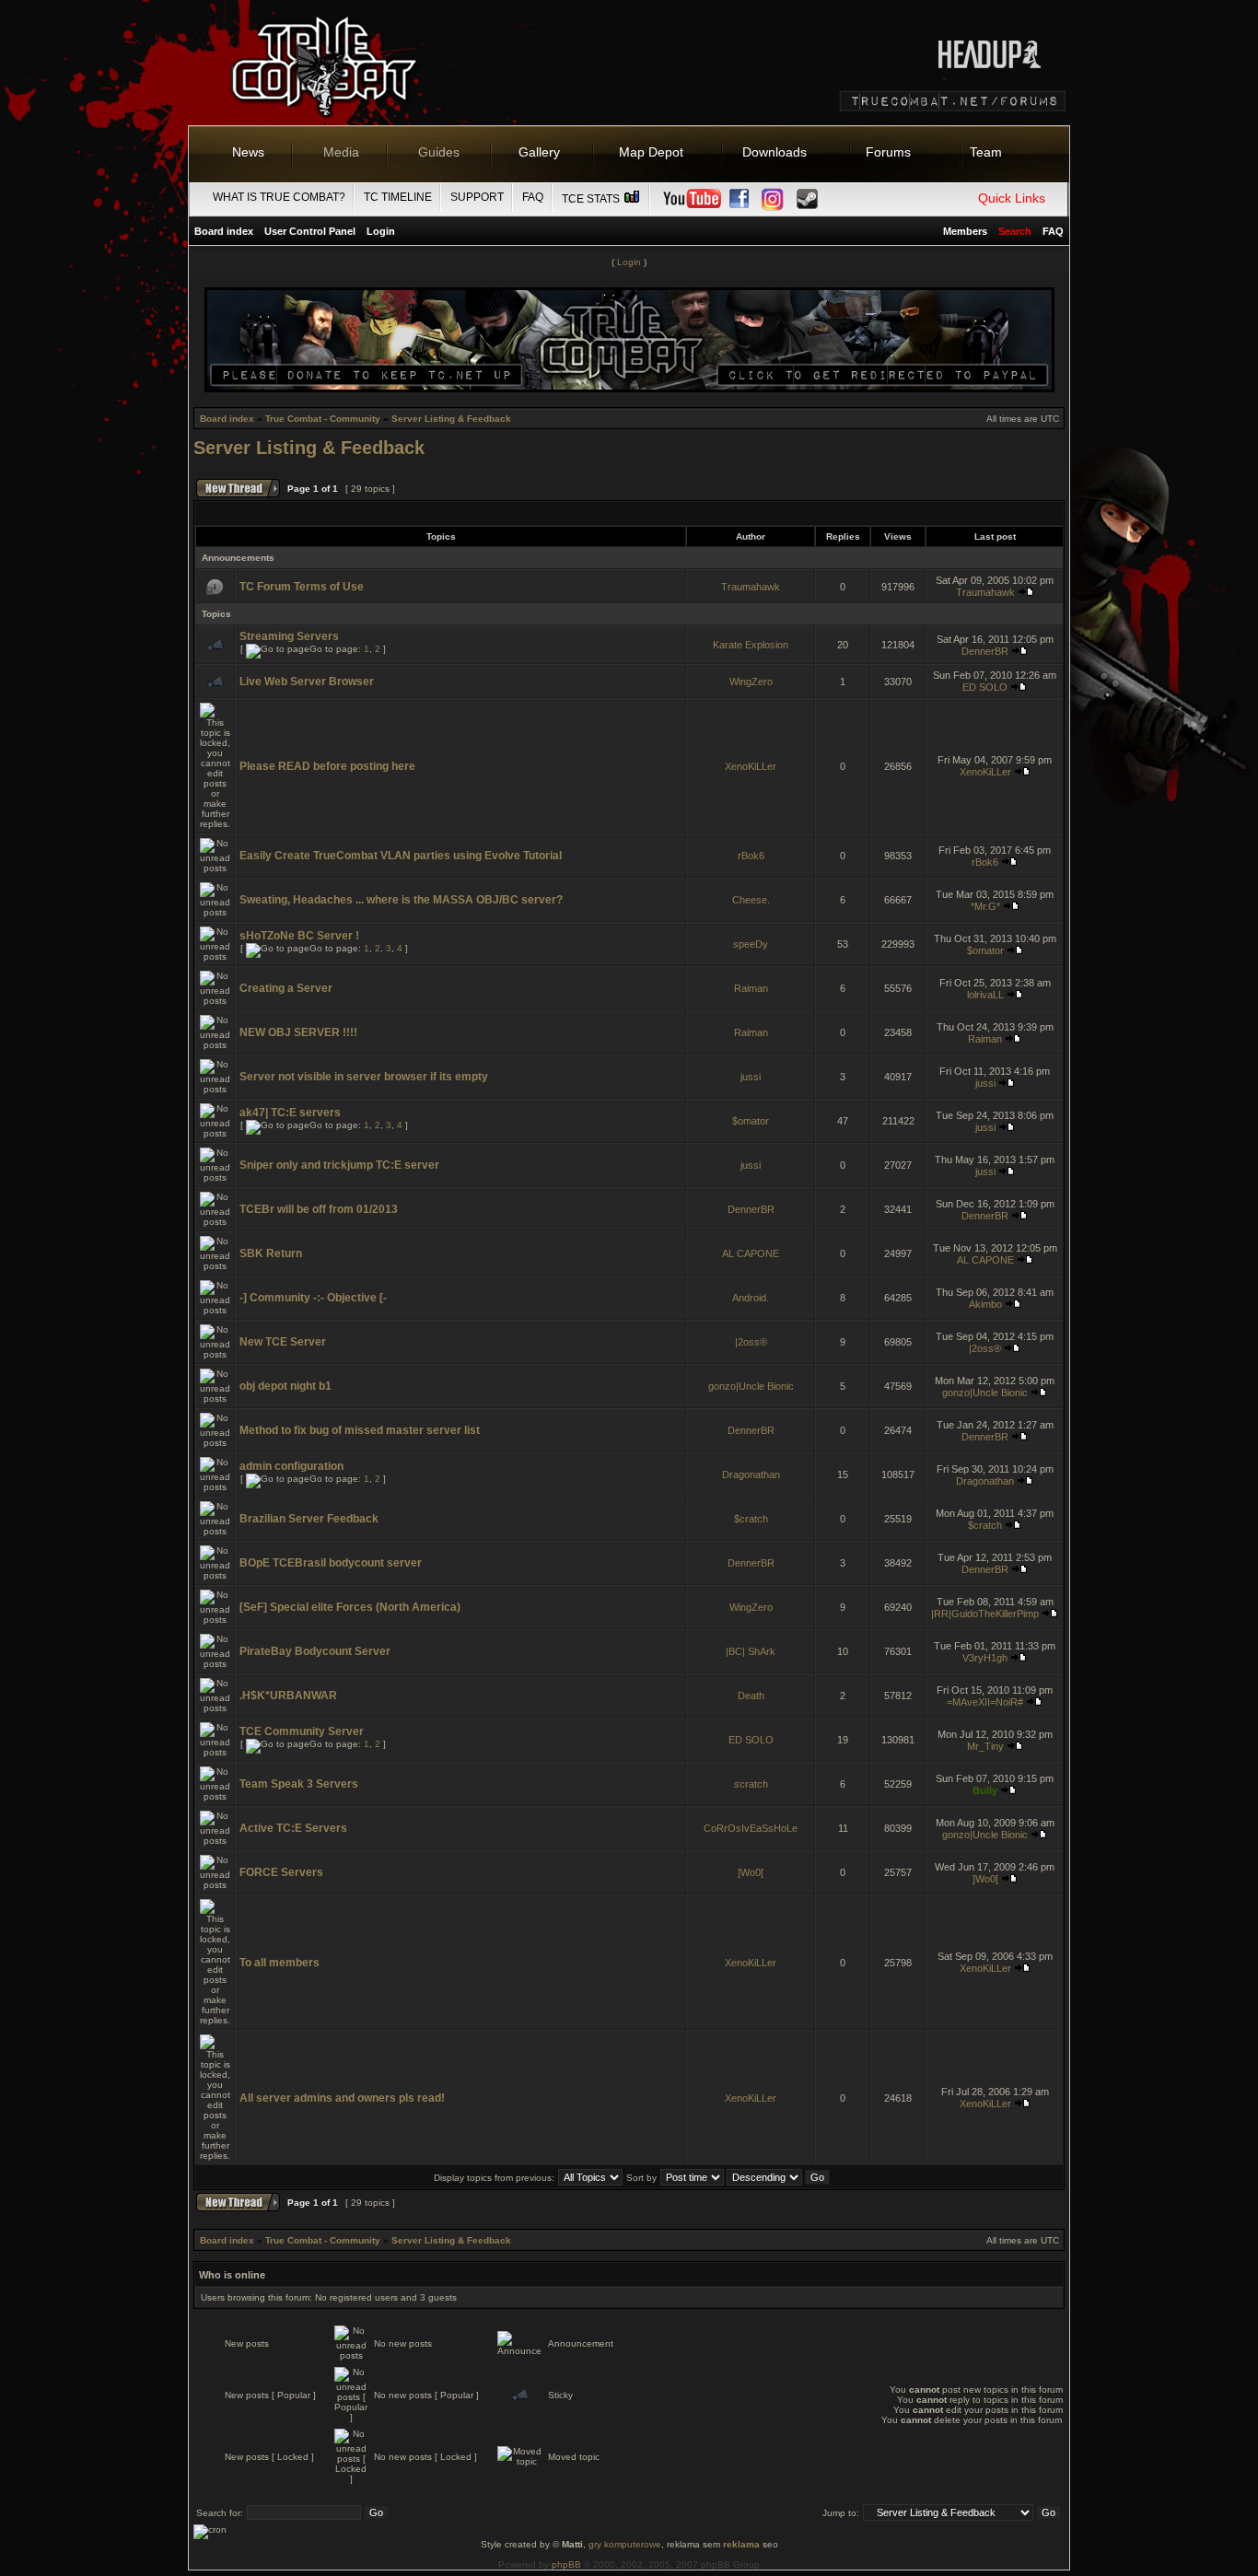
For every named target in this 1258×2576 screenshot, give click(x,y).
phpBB (566, 2564)
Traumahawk (751, 587)
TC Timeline (398, 197)
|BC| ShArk (751, 1651)
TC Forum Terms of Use (302, 587)
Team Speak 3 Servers (299, 1784)
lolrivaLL (985, 995)
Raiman (751, 988)
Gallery (539, 152)
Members (965, 231)
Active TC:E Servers (293, 1828)
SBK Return (271, 1253)
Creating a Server (286, 988)
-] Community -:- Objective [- (313, 1298)
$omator (985, 950)
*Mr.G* (985, 906)
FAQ (533, 197)
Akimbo (985, 1304)
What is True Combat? (279, 197)
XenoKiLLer (751, 766)
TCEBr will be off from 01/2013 (319, 1209)
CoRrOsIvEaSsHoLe (751, 1828)
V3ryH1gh (985, 1658)
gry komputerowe (625, 2544)
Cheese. (751, 900)
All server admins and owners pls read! (342, 2098)
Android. (751, 1298)
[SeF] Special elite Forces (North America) (350, 1607)
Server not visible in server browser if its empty (364, 1077)
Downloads (775, 152)
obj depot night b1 (285, 1386)
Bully (985, 1790)
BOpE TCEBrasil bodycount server (331, 1563)
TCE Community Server (302, 1731)
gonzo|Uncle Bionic (751, 1386)
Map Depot (651, 152)
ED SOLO (985, 687)
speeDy (751, 944)
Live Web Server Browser (307, 682)
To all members (280, 1963)
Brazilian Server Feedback (309, 1519)
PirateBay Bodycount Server (315, 1651)
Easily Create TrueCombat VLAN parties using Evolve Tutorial (401, 856)
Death (751, 1696)
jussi (751, 1077)
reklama (741, 2544)
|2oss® (751, 1342)
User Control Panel (310, 231)
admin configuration (291, 1466)
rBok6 (751, 856)
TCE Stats (592, 199)
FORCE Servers (281, 1872)
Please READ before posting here (327, 766)
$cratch (751, 1519)
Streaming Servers (289, 636)
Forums (888, 152)
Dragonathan (751, 1474)
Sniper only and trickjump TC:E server (339, 1165)
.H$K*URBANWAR (288, 1696)
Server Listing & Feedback (451, 419)
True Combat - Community (323, 419)
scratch (751, 1784)
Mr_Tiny (985, 1746)
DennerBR (985, 651)
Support (477, 197)
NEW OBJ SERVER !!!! (298, 1032)
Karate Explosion (751, 645)
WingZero (751, 682)
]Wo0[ (751, 1872)
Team (986, 152)
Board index (224, 231)
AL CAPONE (751, 1253)
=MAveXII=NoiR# (985, 1702)
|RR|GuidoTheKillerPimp (985, 1614)
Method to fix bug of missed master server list (360, 1430)
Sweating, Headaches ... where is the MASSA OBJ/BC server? (401, 900)
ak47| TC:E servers (290, 1113)
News (248, 152)
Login (381, 231)
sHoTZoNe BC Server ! (299, 936)
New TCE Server (283, 1342)
